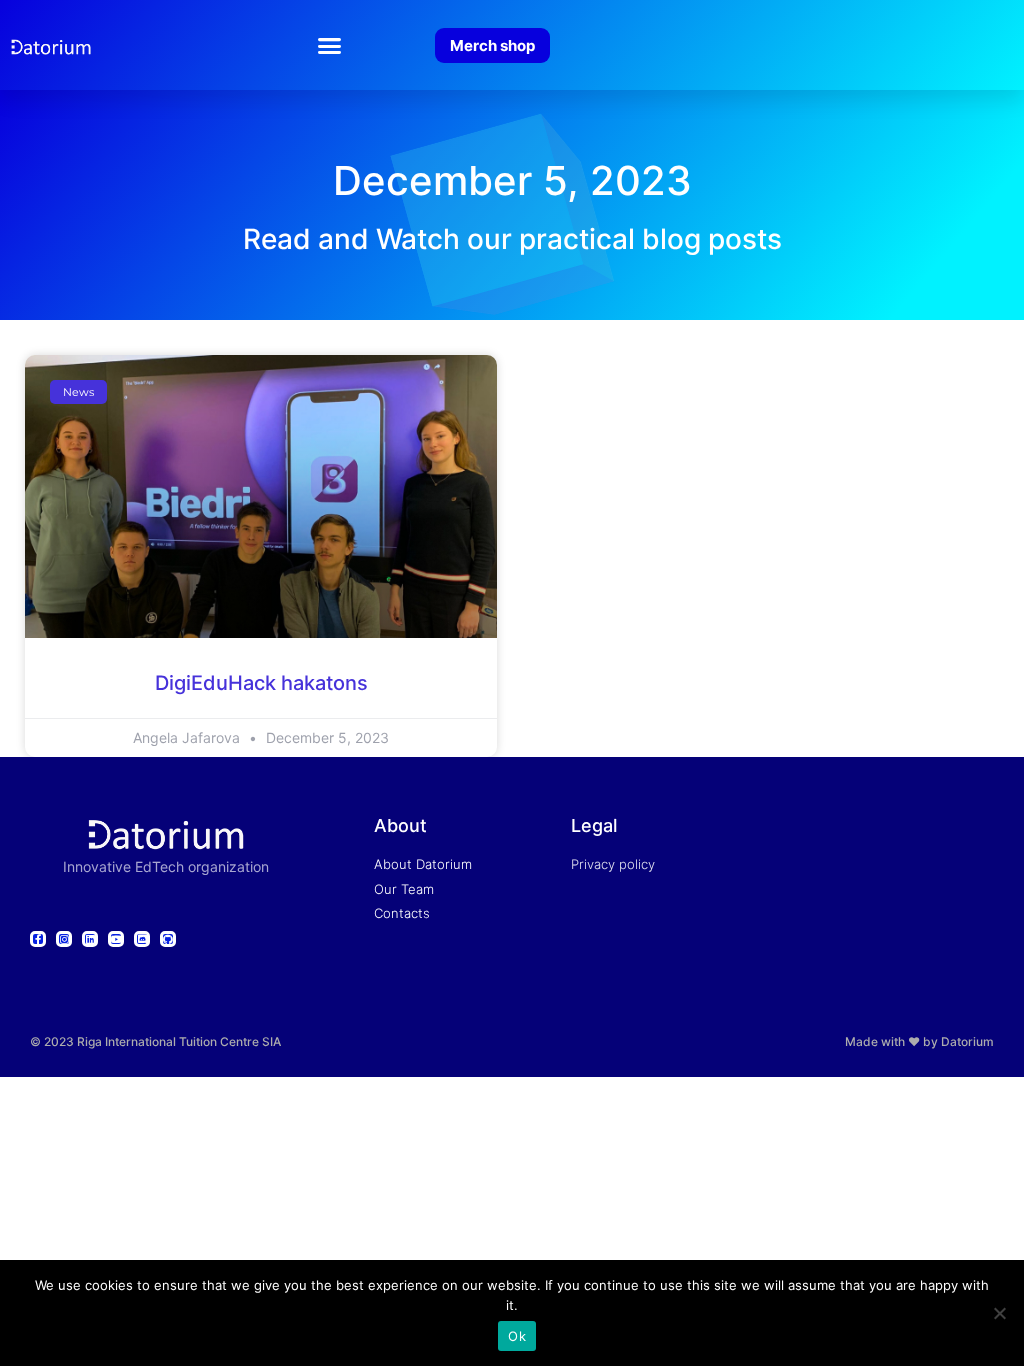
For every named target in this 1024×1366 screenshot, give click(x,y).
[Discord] (142, 939)
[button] (330, 45)
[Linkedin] (90, 939)
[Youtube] (116, 939)
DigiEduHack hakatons (261, 683)
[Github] (168, 939)
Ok (517, 1336)
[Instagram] (64, 939)
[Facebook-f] (38, 939)
